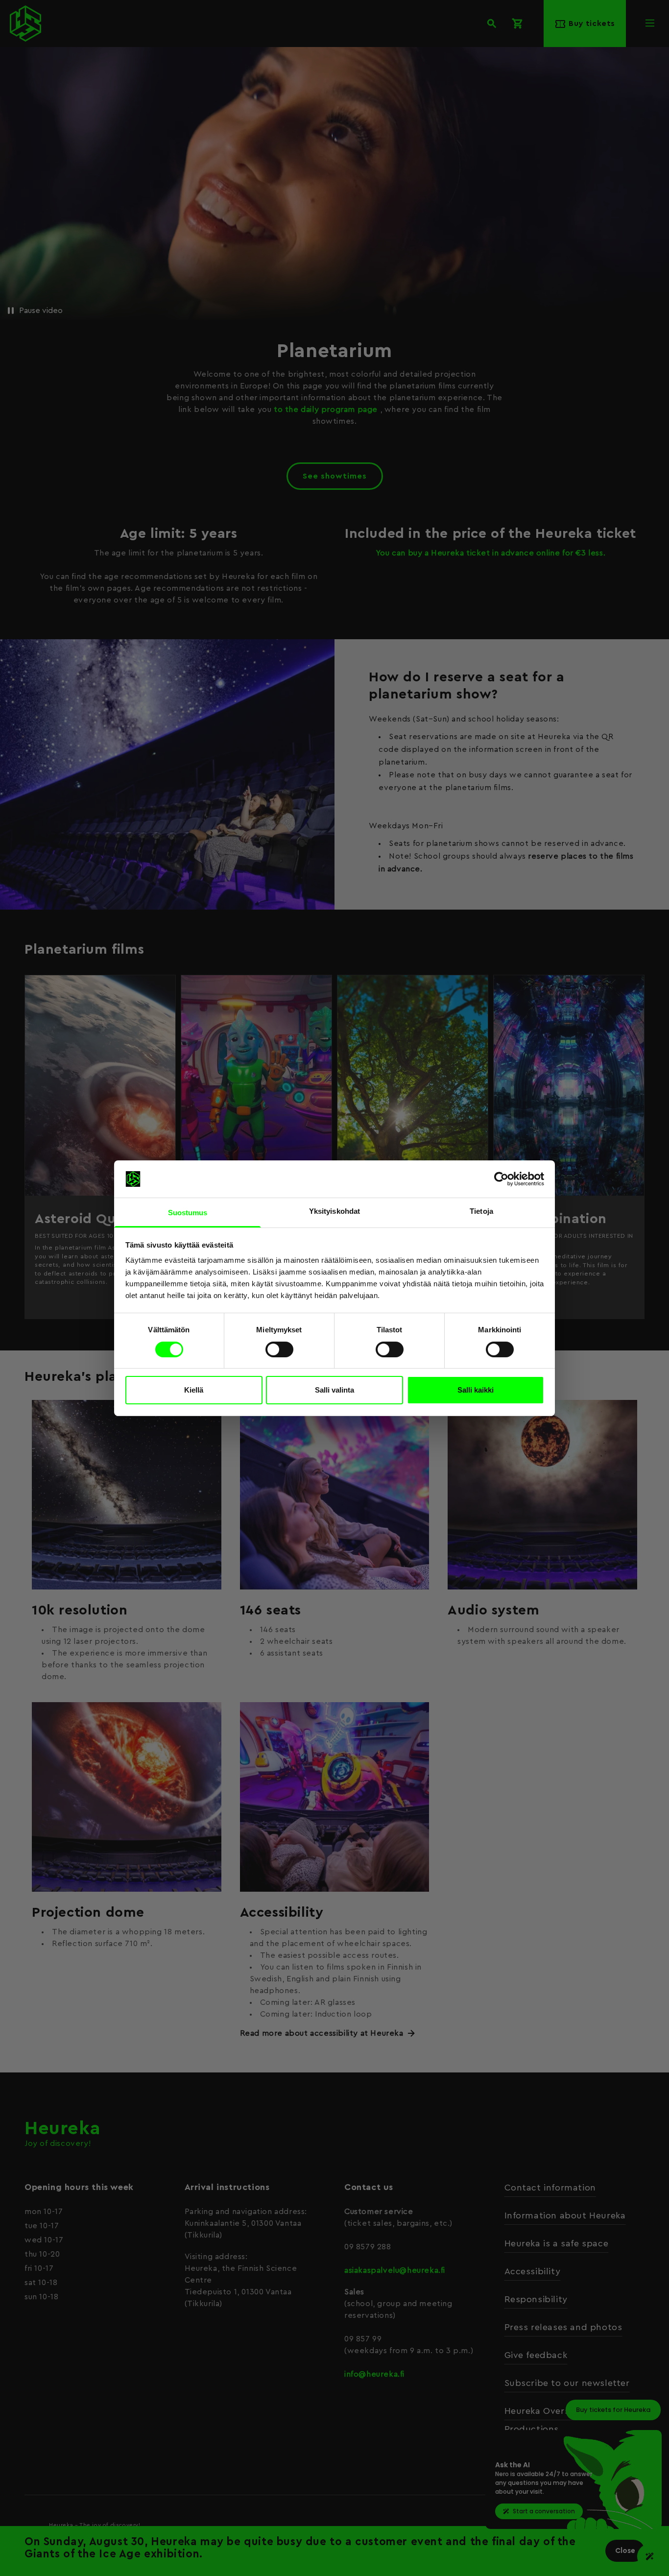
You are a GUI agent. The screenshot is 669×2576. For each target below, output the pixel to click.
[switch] (279, 1349)
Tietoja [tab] (481, 1211)
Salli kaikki (476, 1390)
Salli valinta (334, 1390)
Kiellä (194, 1390)
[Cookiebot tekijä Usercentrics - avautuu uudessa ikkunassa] (501, 1179)
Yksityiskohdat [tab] (334, 1211)
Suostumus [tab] (188, 1213)
